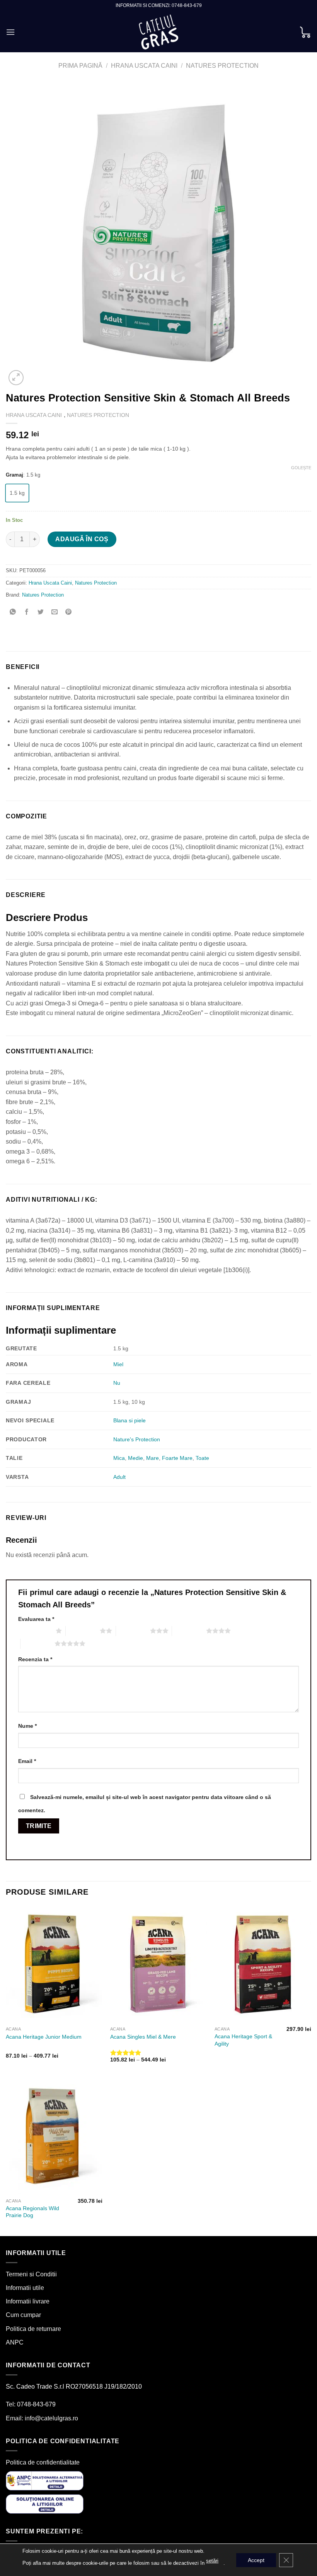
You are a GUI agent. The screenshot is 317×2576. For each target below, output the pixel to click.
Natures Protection (222, 66)
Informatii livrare (28, 2301)
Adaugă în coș (82, 539)
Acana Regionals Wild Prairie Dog (32, 2212)
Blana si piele (130, 1420)
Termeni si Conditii (31, 2274)
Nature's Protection (137, 1439)
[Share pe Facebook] (27, 612)
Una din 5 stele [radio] (35, 1631)
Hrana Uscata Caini (144, 66)
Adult (119, 1477)
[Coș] (305, 32)
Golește (301, 468)
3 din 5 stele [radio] (133, 1631)
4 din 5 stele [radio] (189, 1631)
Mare (153, 1458)
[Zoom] (16, 378)
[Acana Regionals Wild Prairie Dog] (54, 2136)
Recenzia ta (35, 1659)
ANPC (15, 2342)
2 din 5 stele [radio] (83, 1631)
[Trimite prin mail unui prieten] (55, 612)
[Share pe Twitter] (41, 612)
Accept (256, 2560)
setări (212, 2561)
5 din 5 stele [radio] (37, 1643)
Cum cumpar (23, 2315)
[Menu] (10, 32)
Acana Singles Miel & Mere (143, 2037)
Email (27, 1761)
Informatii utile (25, 2288)
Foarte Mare (177, 1458)
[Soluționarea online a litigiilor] (45, 2503)
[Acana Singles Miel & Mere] (158, 1964)
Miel (118, 1364)
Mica (119, 1458)
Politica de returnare (33, 2329)
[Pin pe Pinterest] (69, 612)
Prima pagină (80, 66)
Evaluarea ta (36, 1619)
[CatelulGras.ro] (159, 32)
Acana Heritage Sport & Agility (243, 2040)
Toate (202, 1458)
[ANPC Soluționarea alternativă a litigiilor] (45, 2480)
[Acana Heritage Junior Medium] (54, 1964)
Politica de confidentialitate (43, 2462)
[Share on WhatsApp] (13, 612)
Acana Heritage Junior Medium (44, 2037)
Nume (27, 1726)
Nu (117, 1383)
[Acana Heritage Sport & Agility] (263, 1964)
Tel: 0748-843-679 (31, 2404)
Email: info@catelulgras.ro (42, 2418)
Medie (135, 1458)
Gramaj (14, 475)
